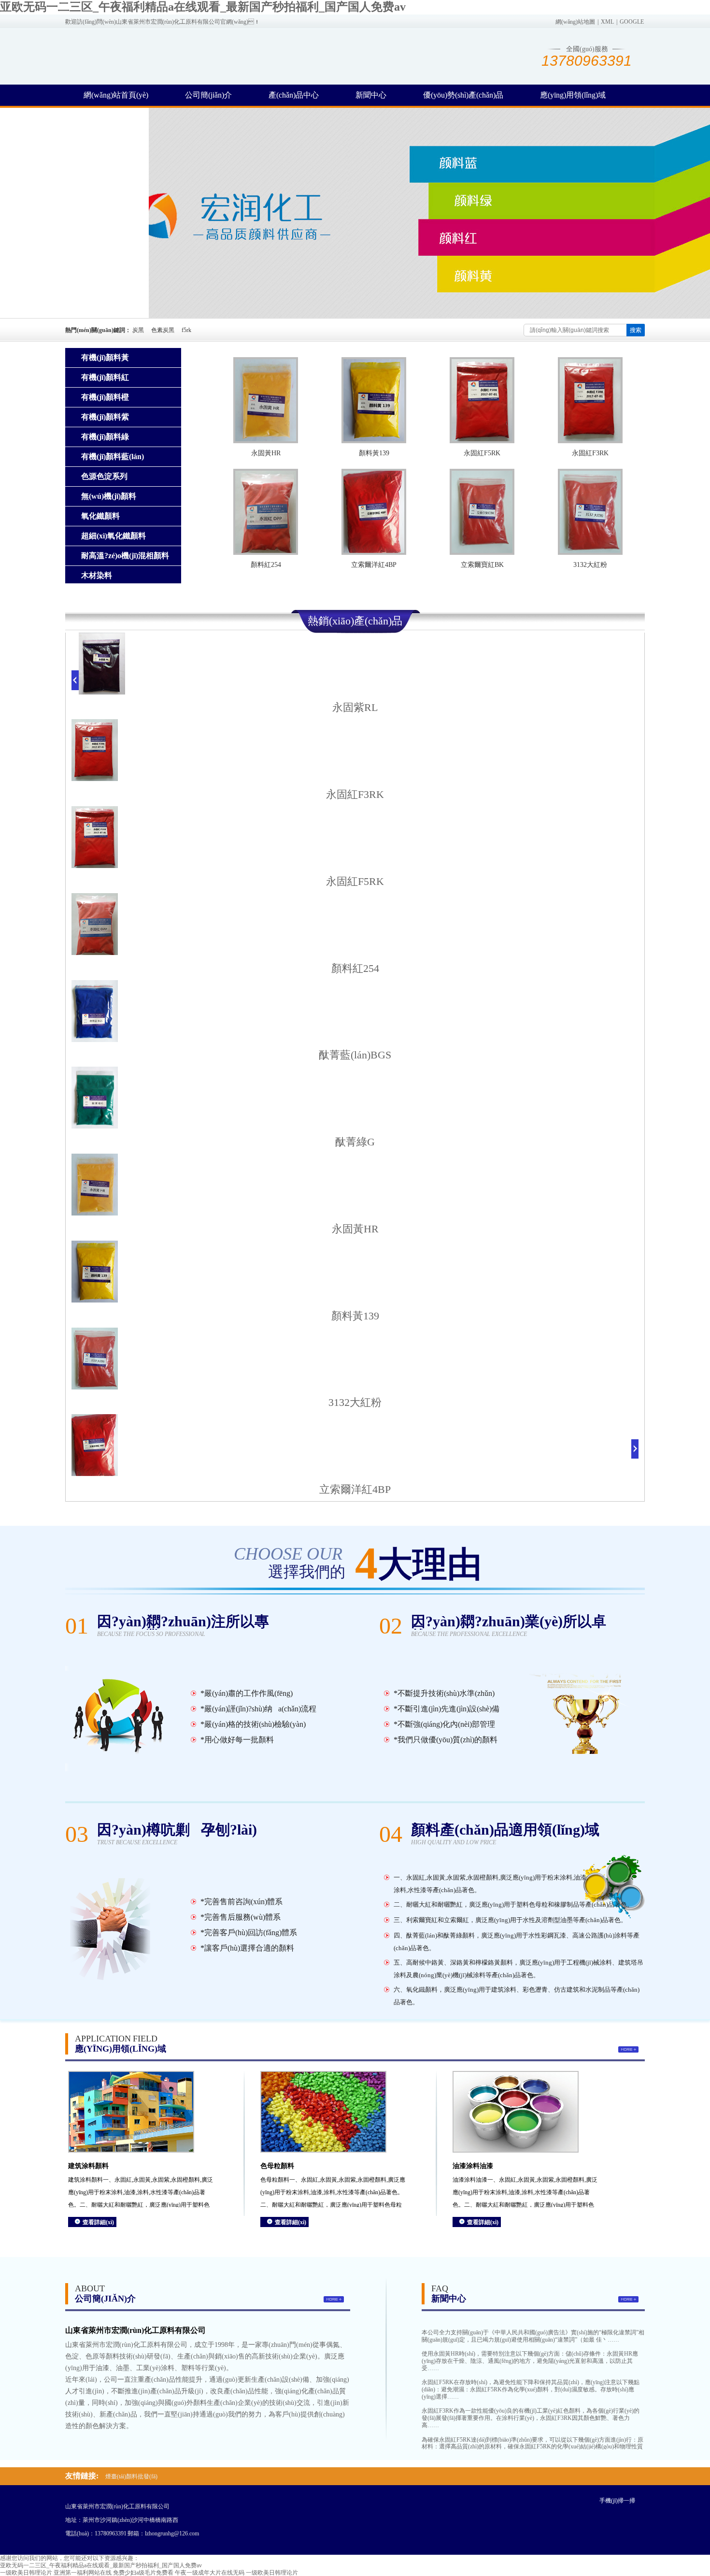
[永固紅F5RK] (482, 400)
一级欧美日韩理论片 (26, 2573)
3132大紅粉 (590, 565)
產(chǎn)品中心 (294, 95)
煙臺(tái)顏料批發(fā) (131, 2476)
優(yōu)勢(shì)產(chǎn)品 (463, 95)
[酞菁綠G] (95, 1127)
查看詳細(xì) (98, 2222)
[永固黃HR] (266, 400)
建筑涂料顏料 (88, 2166)
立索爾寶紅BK (482, 565)
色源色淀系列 (104, 476)
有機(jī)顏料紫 (105, 417)
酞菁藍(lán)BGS (355, 1055)
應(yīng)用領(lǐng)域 (573, 95)
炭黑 (138, 330)
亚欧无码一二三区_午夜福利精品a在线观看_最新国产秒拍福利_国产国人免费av (203, 7)
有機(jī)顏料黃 (105, 357)
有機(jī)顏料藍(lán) (113, 456)
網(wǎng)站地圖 (575, 22)
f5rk (186, 330)
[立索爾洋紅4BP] (374, 512)
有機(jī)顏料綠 (105, 437)
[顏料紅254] (266, 512)
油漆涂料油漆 (473, 2166)
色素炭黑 (163, 330)
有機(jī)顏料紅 (105, 377)
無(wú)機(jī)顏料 (109, 496)
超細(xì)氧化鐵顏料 (114, 536)
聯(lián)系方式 (107, 116)
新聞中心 (371, 95)
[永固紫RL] (102, 693)
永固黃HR (266, 453)
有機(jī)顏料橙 (105, 397)
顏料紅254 (266, 565)
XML (607, 22)
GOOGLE (632, 22)
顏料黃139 (374, 453)
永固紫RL (355, 707)
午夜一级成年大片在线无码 (210, 2573)
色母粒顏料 (277, 2166)
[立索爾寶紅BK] (482, 512)
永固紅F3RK (590, 453)
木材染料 (97, 575)
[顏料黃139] (374, 400)
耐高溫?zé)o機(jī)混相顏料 (125, 556)
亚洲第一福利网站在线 (83, 2573)
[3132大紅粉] (590, 512)
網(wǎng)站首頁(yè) (116, 95)
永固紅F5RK (482, 453)
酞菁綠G (355, 1142)
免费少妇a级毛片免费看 (143, 2573)
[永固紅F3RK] (590, 400)
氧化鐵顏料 (100, 516)
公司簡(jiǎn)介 (208, 95)
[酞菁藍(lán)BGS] (95, 1040)
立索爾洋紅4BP (374, 565)
